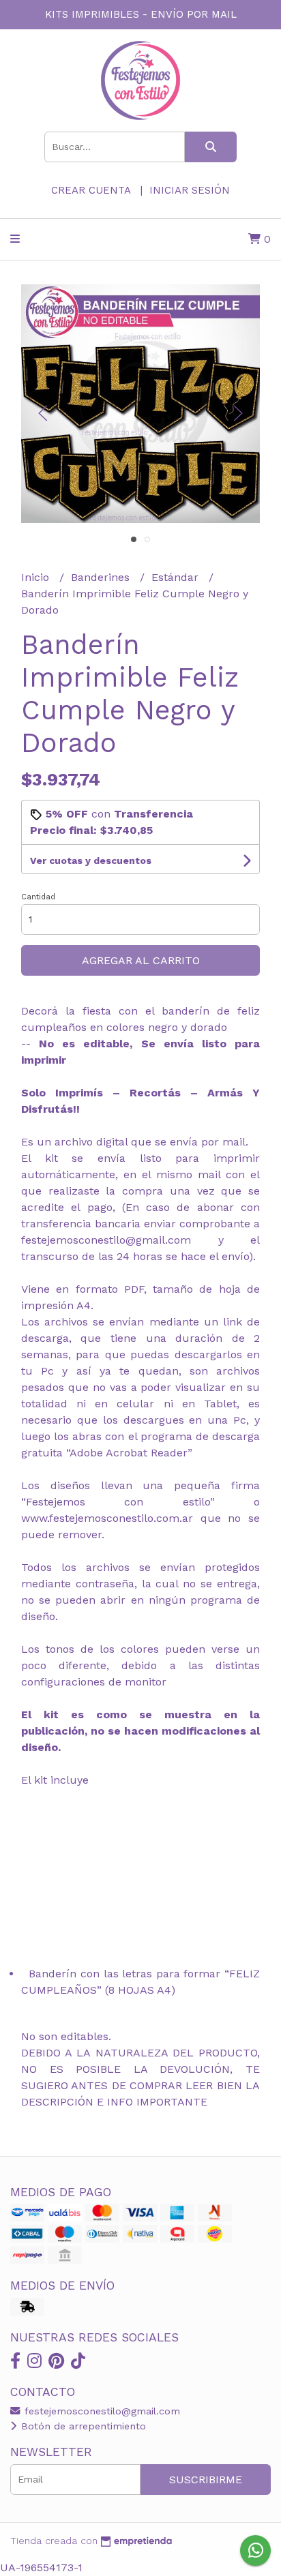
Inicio (37, 577)
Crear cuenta (91, 190)
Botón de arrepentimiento (82, 2426)
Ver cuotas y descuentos (91, 860)
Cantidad (38, 897)
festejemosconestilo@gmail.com (101, 2411)
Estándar (177, 577)
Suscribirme (206, 2480)
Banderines (102, 577)
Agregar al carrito (141, 960)
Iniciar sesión (190, 190)
